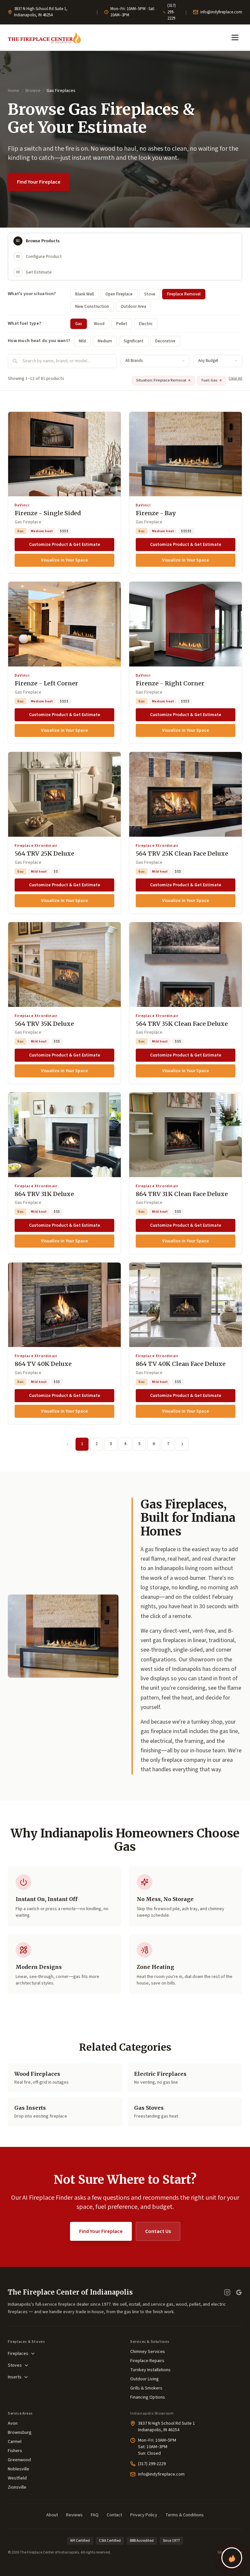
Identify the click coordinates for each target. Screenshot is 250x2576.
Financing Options (148, 2397)
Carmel (15, 2442)
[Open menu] (235, 37)
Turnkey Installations (150, 2370)
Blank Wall (84, 294)
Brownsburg (20, 2433)
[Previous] (68, 1444)
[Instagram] (227, 2292)
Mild (82, 341)
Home (14, 91)
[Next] (182, 1444)
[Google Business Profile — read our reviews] (239, 2292)
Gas (79, 324)
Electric (146, 324)
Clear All (235, 378)
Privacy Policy (144, 2515)
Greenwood (19, 2460)
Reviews (74, 2515)
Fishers (15, 2451)
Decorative (165, 341)
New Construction (92, 307)
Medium (105, 341)
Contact (114, 2515)
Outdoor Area (133, 307)
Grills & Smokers (146, 2388)
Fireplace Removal (184, 294)
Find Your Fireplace (39, 182)
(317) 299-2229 (172, 12)
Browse (33, 91)
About (52, 2515)
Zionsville (17, 2487)
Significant (134, 341)
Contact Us (158, 2231)
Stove (150, 294)
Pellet (122, 324)
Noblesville (19, 2469)
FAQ (95, 2515)
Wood (99, 324)
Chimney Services (148, 2352)
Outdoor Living (145, 2379)
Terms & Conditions (185, 2515)
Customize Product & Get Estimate (65, 545)
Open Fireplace (119, 294)
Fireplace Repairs (147, 2361)
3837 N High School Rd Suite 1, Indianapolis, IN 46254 (41, 12)
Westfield (17, 2478)
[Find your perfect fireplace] (232, 2558)
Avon (13, 2423)
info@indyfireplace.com (221, 12)
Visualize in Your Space (64, 560)
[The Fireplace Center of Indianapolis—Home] (44, 37)
